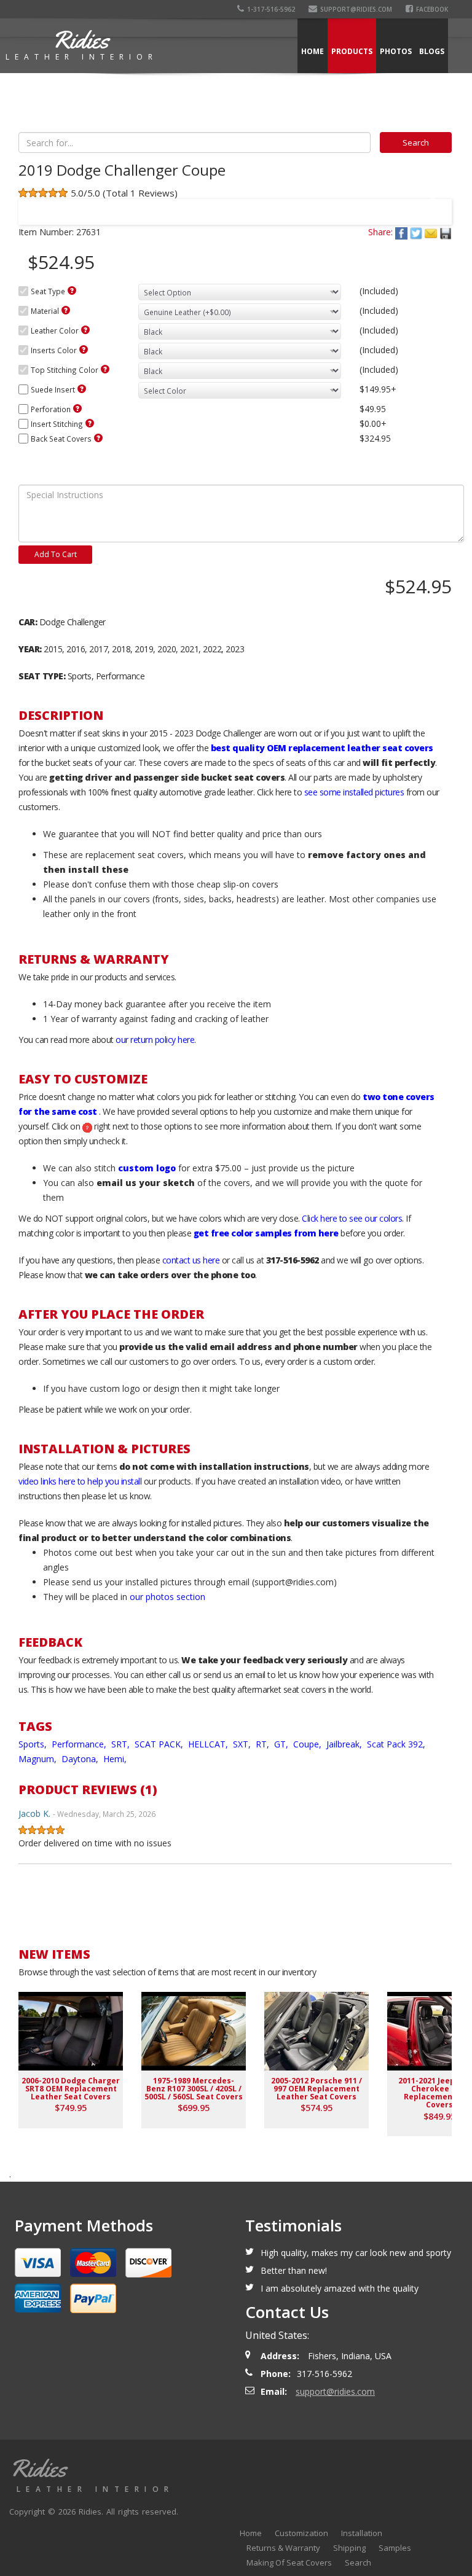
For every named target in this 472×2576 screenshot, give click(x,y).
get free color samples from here (266, 1233)
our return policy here (155, 1040)
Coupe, (309, 1744)
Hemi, (116, 1759)
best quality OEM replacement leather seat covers (322, 748)
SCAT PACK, (160, 1744)
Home (313, 51)
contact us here (191, 1260)
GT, (282, 1744)
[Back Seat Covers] (98, 438)
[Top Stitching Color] (105, 369)
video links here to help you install (80, 1481)
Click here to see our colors (352, 1218)
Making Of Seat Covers (289, 2562)
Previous (39, 204)
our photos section (167, 1597)
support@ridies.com (356, 9)
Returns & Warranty (283, 2548)
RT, (264, 1744)
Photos (396, 51)
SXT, (243, 1744)
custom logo (147, 1168)
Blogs (432, 51)
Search (358, 2562)
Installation (362, 2533)
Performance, (80, 1744)
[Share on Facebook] (403, 232)
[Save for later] (446, 232)
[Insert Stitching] (90, 423)
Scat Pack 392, (397, 1744)
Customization (301, 2533)
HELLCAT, (209, 1744)
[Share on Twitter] (417, 232)
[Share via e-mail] (432, 232)
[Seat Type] (72, 291)
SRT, (122, 1744)
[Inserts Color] (84, 349)
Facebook (432, 9)
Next (431, 204)
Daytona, (81, 1759)
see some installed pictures (354, 792)
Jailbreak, (345, 1744)
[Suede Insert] (82, 389)
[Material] (66, 310)
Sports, (34, 1744)
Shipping (349, 2548)
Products (352, 51)
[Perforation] (77, 408)
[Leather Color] (85, 330)
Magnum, (39, 1759)
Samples (395, 2548)
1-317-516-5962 (271, 9)
